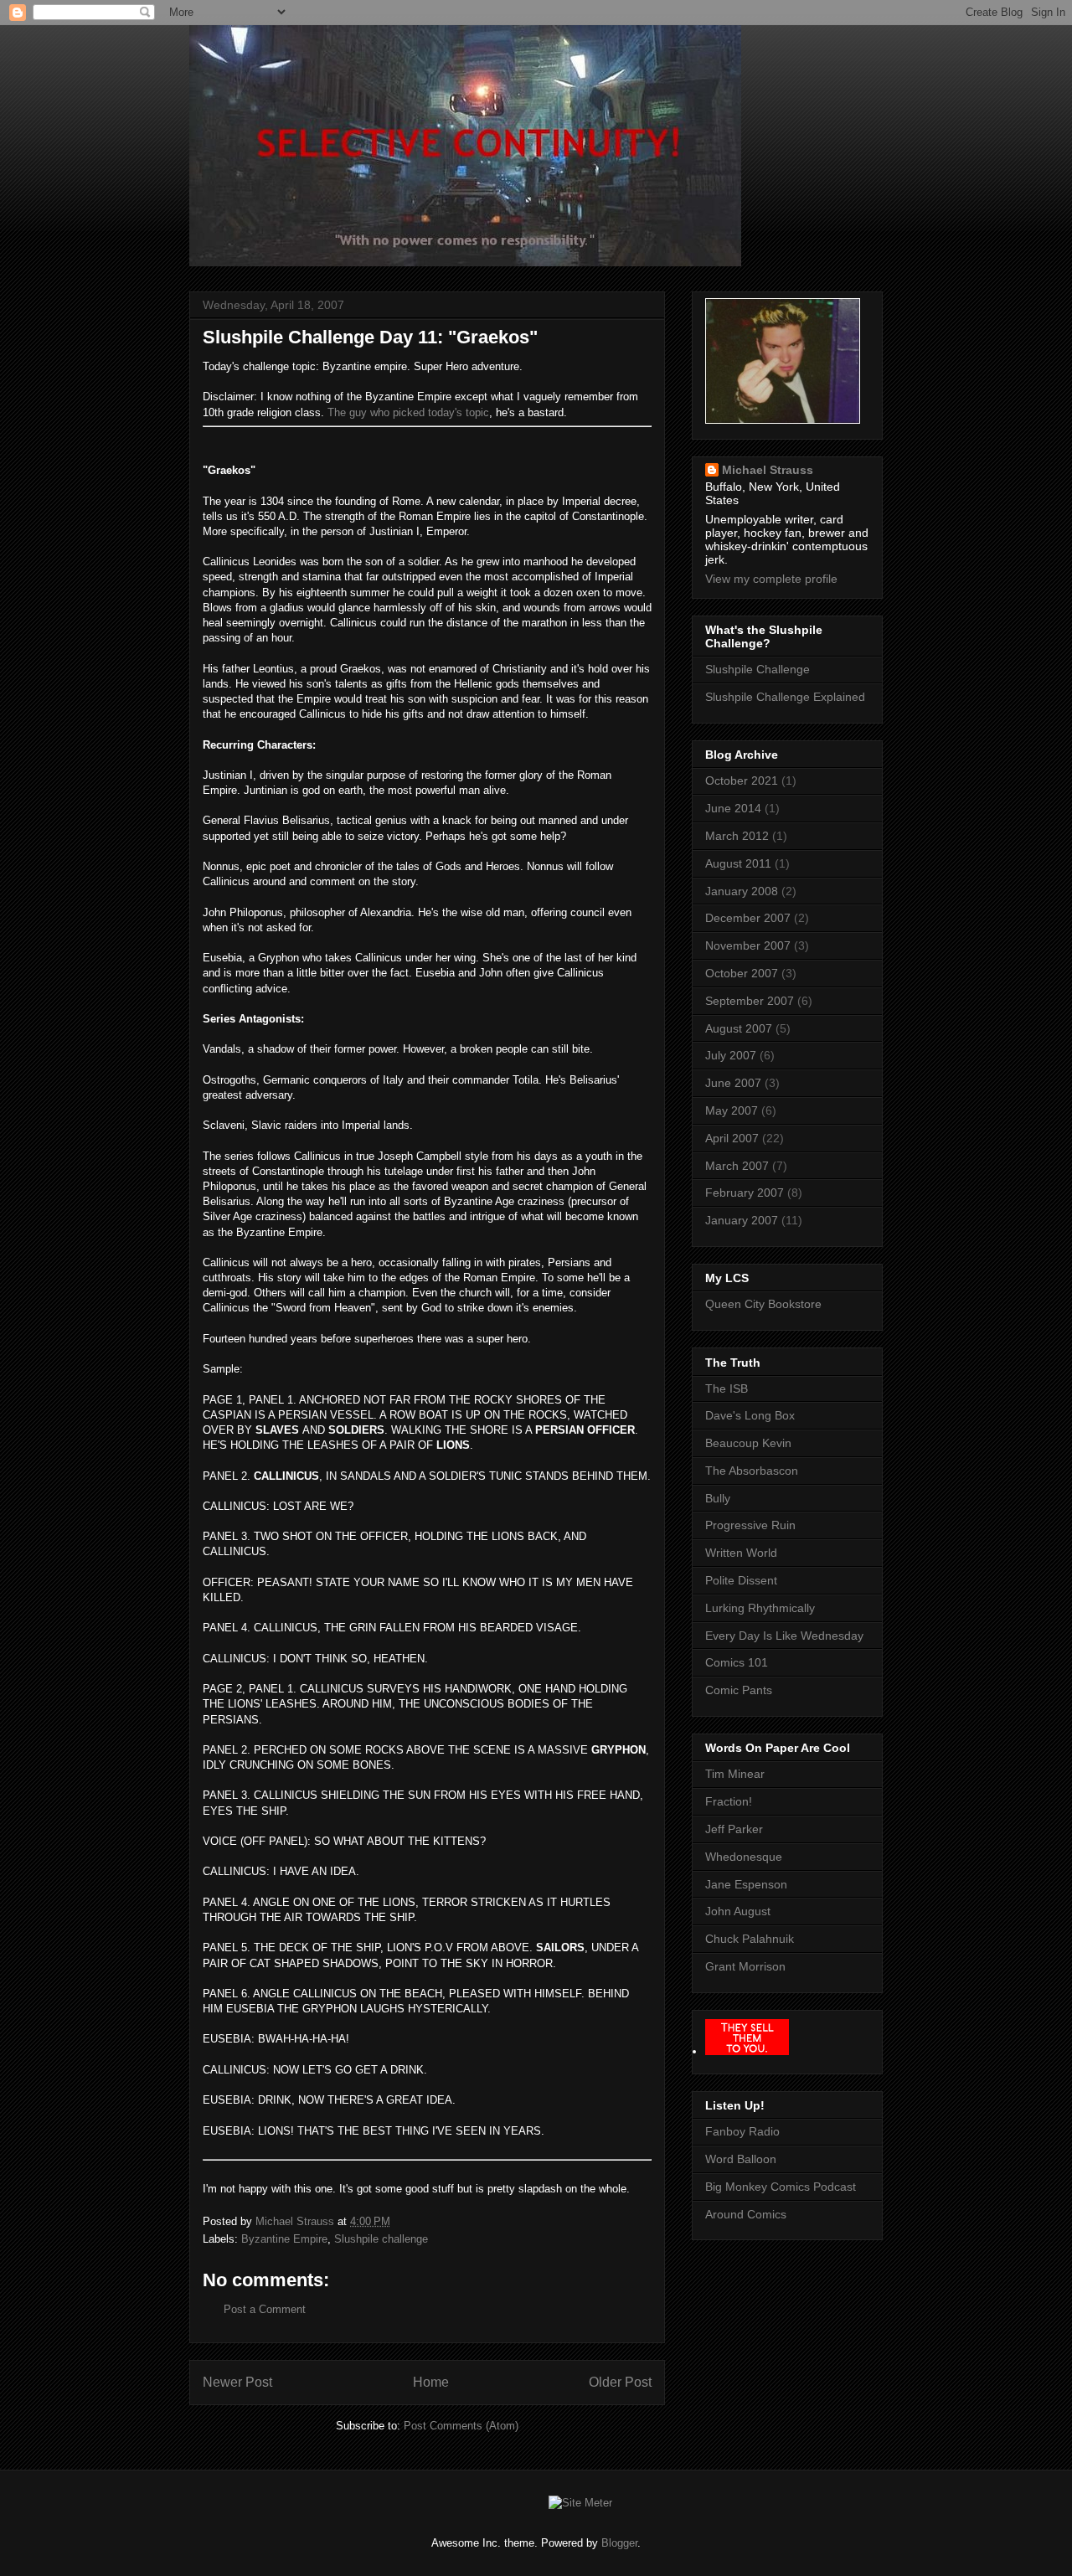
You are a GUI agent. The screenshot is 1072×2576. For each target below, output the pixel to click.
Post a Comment (265, 2309)
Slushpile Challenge (758, 669)
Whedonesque (744, 1857)
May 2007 (732, 1110)
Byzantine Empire (284, 2239)
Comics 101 (737, 1662)
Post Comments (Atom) (461, 2426)
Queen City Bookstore (763, 1304)
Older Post (620, 2382)
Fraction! (729, 1801)
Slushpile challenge (381, 2239)
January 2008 (742, 891)
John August (738, 1911)
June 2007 (733, 1083)
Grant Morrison (745, 1966)
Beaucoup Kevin (748, 1443)
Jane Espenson (746, 1884)
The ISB (727, 1388)
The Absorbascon (752, 1471)
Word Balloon (741, 2159)
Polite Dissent (741, 1580)
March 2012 (737, 836)
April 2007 (732, 1138)
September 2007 (750, 1001)
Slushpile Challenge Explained (785, 697)
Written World (741, 1553)
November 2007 (748, 945)
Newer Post (237, 2382)
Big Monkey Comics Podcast (781, 2187)
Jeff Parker (734, 1829)
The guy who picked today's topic (408, 412)
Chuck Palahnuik (750, 1939)
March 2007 (737, 1166)
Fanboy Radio (742, 2131)
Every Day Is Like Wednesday (784, 1636)
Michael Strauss (768, 470)
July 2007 (731, 1055)
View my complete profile (771, 579)
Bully (718, 1498)
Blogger (619, 2543)
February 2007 (745, 1193)
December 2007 (748, 918)
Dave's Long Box (750, 1415)
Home (431, 2382)
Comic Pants (739, 1690)
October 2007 (742, 973)
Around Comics (746, 2214)
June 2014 (733, 808)
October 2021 (742, 781)
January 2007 (742, 1220)
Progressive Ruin (750, 1525)
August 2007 (739, 1028)
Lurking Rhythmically (760, 1608)
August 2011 (738, 863)
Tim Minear (735, 1774)
